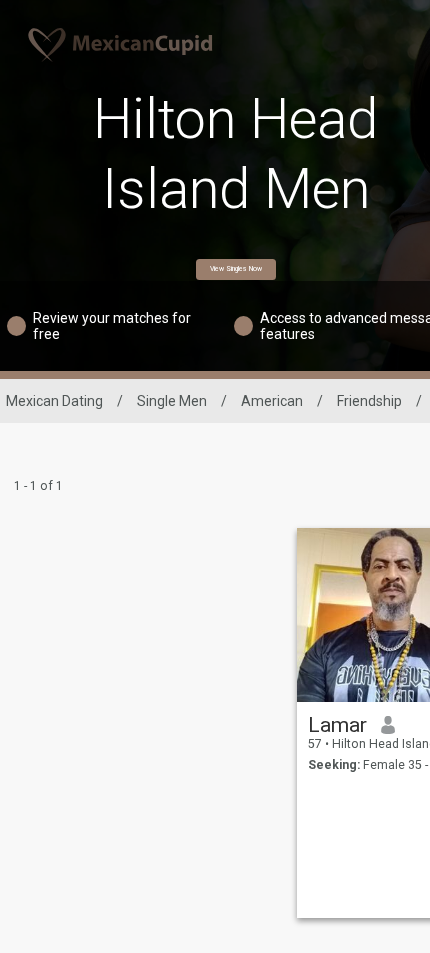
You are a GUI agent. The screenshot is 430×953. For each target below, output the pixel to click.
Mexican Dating (54, 401)
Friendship (369, 401)
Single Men (172, 401)
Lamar (337, 725)
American (272, 401)
